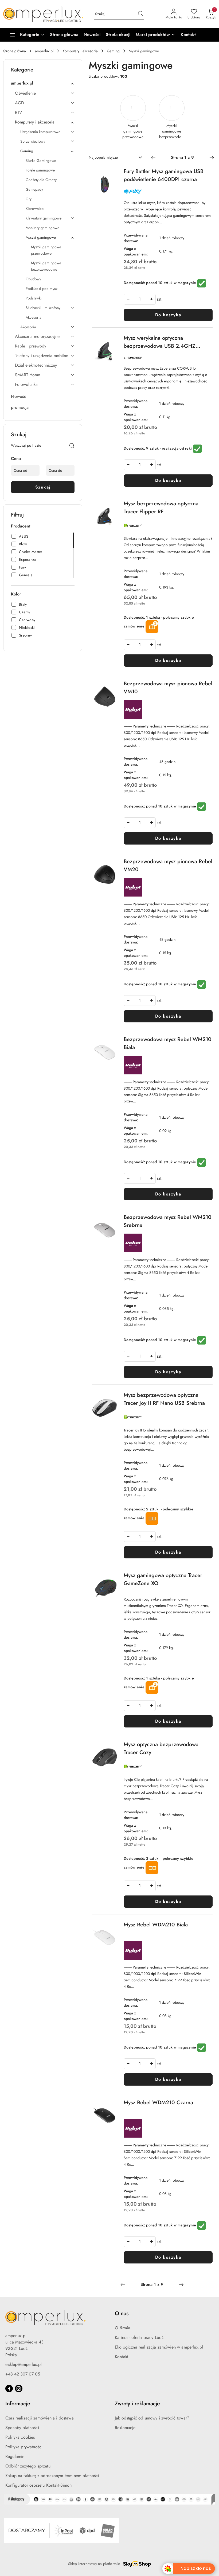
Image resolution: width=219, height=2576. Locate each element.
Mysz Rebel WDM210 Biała (156, 1925)
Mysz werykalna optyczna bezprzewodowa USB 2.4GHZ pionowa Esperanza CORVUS (160, 342)
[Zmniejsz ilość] (128, 299)
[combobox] (116, 158)
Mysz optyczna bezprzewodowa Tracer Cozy (161, 1748)
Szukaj (43, 487)
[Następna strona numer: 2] (212, 158)
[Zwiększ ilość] (151, 299)
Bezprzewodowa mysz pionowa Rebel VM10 (168, 688)
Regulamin (15, 2456)
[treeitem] (43, 83)
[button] (155, 35)
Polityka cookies (20, 2437)
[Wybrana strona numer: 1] (182, 158)
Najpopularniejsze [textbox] (103, 157)
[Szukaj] (72, 446)
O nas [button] (122, 2313)
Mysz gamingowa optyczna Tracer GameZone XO (163, 1579)
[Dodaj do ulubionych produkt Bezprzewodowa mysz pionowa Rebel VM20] (111, 864)
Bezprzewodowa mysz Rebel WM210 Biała (168, 1043)
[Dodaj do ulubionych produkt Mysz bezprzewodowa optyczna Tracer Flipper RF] (111, 506)
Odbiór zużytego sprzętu (28, 2466)
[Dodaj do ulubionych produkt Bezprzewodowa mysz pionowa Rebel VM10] (111, 686)
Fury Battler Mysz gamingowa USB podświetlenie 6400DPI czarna (164, 175)
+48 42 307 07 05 (23, 2374)
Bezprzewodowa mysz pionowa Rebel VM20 (168, 865)
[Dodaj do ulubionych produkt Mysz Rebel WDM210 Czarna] (111, 2105)
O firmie (122, 2328)
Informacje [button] (18, 2404)
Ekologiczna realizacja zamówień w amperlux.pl (159, 2347)
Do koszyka (168, 315)
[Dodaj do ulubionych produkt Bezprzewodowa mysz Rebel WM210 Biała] (111, 1042)
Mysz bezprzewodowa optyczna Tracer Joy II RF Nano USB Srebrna (164, 1399)
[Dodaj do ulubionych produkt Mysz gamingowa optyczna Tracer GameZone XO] (111, 1578)
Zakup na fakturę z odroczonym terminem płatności (52, 2476)
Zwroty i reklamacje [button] (137, 2404)
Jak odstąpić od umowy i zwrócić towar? (152, 2418)
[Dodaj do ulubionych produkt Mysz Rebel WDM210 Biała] (111, 1927)
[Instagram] (19, 2389)
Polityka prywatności (24, 2447)
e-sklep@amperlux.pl (24, 2364)
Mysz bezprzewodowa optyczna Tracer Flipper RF (161, 508)
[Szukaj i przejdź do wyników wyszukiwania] (140, 14)
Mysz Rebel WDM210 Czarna (158, 2103)
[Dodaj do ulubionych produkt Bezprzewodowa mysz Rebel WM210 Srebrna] (111, 1219)
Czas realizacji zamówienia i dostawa (40, 2418)
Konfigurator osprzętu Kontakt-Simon (39, 2485)
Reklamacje (125, 2428)
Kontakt (122, 2357)
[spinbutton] (140, 299)
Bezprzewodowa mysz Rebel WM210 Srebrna (168, 1221)
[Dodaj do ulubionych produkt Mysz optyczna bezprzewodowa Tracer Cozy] (111, 1747)
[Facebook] (9, 2389)
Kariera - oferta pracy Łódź (139, 2337)
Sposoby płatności (22, 2428)
